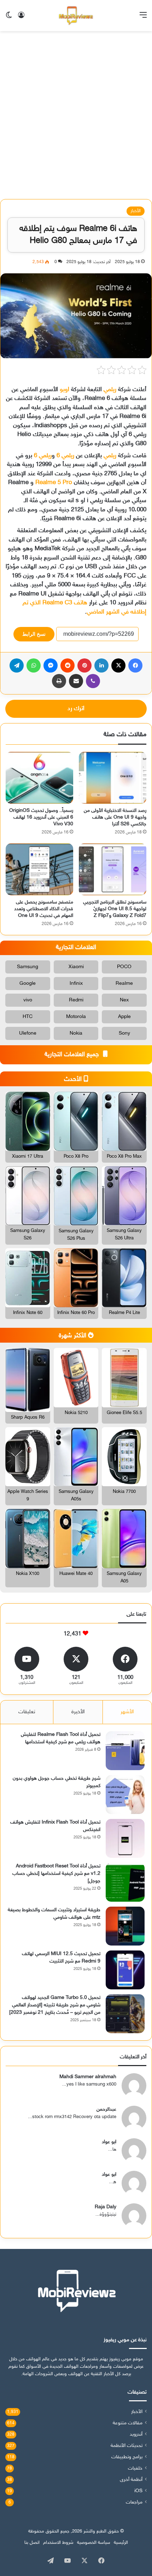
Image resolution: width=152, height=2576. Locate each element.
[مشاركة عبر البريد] (76, 681)
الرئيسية (121, 2543)
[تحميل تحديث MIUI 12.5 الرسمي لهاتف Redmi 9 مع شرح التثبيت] (125, 1970)
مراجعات (134, 2502)
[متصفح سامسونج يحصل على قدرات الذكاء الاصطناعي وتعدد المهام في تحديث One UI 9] (39, 869)
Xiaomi (76, 967)
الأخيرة (78, 1712)
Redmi (76, 1000)
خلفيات (135, 2469)
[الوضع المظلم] (9, 18)
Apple (124, 1017)
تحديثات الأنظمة (127, 2446)
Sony (124, 1033)
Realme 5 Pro (54, 483)
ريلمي (110, 390)
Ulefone (28, 1033)
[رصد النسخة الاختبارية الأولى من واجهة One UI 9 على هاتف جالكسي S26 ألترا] (113, 778)
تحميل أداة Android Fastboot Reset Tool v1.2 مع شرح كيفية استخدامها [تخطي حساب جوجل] (56, 1874)
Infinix (76, 984)
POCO (124, 967)
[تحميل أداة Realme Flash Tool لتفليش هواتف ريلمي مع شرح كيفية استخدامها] (125, 1751)
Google (28, 984)
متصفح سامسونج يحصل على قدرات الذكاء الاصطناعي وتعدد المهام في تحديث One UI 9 (44, 909)
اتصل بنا (32, 2543)
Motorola (76, 1017)
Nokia (76, 1033)
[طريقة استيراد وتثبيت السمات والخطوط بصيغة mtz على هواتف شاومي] (125, 1926)
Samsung (28, 967)
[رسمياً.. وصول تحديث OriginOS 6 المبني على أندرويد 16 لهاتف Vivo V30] (39, 778)
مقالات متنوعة (128, 2423)
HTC (28, 1017)
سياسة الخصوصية (94, 2543)
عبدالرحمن (106, 2109)
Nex (124, 1000)
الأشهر (127, 1712)
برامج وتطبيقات (127, 2457)
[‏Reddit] (68, 665)
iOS (138, 2491)
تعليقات (27, 1712)
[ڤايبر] (93, 681)
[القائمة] (143, 18)
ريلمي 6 (65, 456)
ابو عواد (109, 2142)
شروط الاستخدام (58, 2543)
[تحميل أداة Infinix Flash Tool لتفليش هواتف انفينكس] (125, 1838)
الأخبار (136, 211)
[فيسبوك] (135, 665)
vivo (28, 1000)
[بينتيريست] (84, 665)
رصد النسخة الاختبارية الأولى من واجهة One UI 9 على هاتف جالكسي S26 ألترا (115, 817)
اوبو (65, 390)
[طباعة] (59, 681)
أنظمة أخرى (131, 2480)
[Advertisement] (76, 118)
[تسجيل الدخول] (21, 18)
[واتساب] (34, 665)
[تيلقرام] (17, 665)
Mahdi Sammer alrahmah (88, 2077)
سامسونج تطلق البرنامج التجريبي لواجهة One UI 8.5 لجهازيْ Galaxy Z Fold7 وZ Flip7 (115, 909)
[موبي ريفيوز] (76, 16)
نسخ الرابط (34, 634)
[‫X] (118, 665)
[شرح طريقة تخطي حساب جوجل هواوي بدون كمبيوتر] (125, 1795)
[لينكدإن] (101, 665)
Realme (124, 984)
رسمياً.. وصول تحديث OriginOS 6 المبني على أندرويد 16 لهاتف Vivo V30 (41, 817)
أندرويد (136, 2435)
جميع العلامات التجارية (73, 1055)
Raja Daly (106, 2207)
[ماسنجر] (51, 665)
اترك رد (76, 709)
